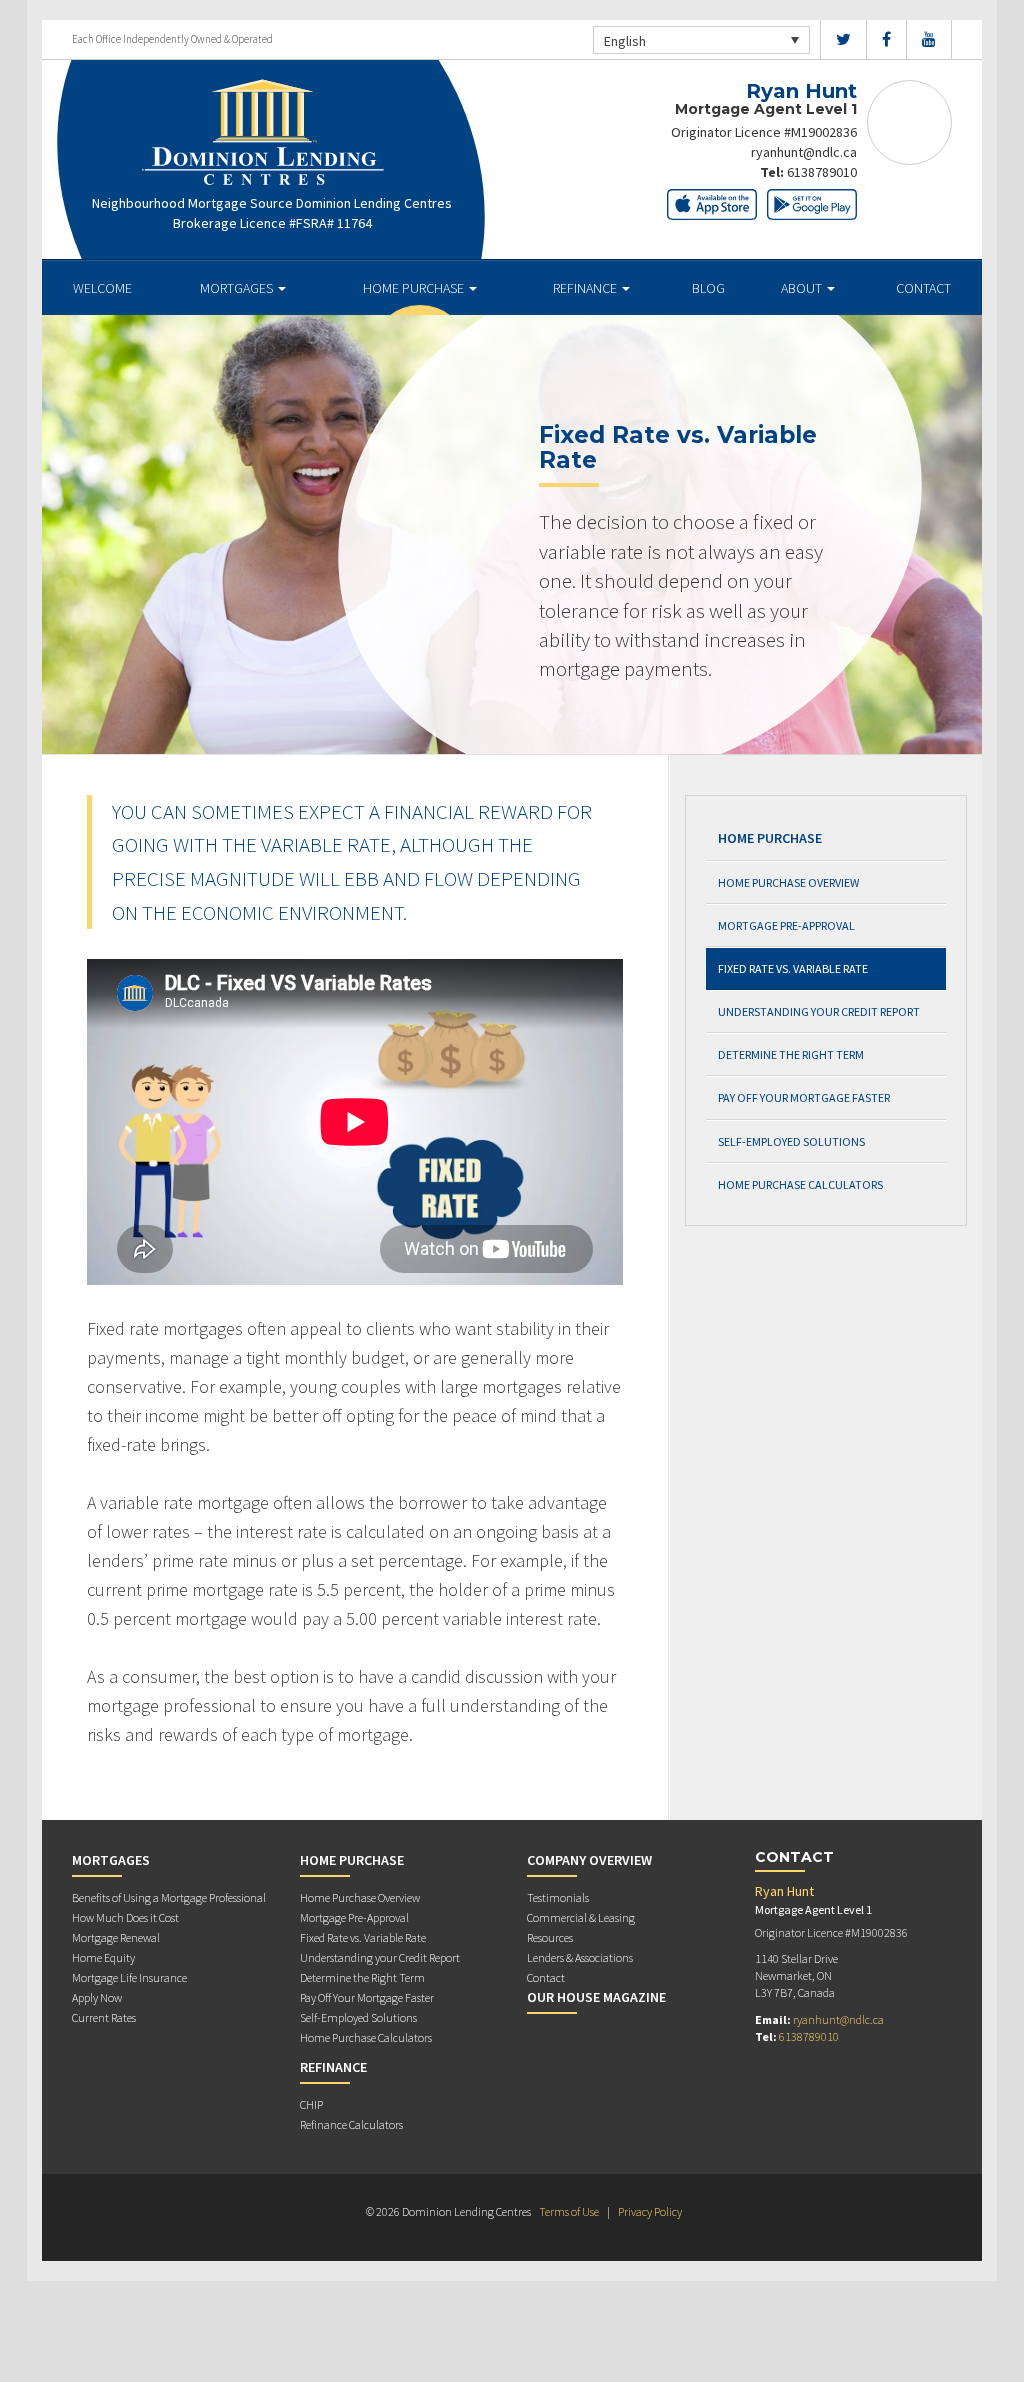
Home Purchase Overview (788, 882)
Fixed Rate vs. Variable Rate (793, 968)
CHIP (311, 2104)
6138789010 (822, 172)
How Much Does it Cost (125, 1917)
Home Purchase (415, 288)
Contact (923, 288)
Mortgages (238, 288)
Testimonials (558, 1897)
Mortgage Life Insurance (129, 1977)
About (803, 288)
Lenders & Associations (580, 1957)
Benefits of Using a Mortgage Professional (169, 1897)
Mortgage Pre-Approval (786, 925)
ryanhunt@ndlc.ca (804, 152)
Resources (550, 1937)
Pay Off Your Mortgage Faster (804, 1097)
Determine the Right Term (791, 1054)
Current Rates (104, 2017)
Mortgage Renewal (116, 1937)
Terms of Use (569, 2211)
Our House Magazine (596, 1997)
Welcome (102, 288)
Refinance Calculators (351, 2124)
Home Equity (103, 1957)
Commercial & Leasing (581, 1917)
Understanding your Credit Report (819, 1011)
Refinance (586, 288)
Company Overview (589, 1860)
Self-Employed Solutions (791, 1141)
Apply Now (97, 1997)
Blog (708, 288)
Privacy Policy (650, 2211)
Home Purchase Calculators (800, 1184)
